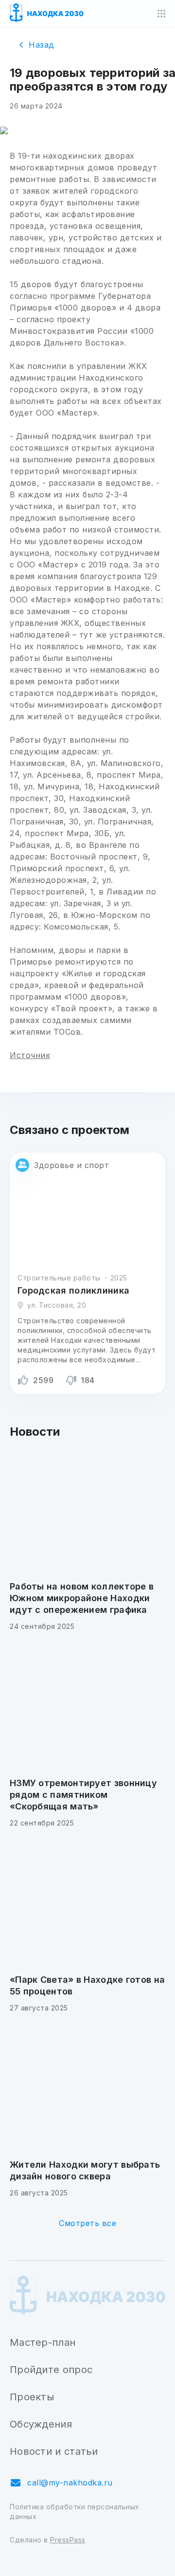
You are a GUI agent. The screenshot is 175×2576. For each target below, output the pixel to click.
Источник (30, 1055)
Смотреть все (87, 2223)
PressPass (68, 2540)
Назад (42, 45)
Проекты (32, 2397)
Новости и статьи (54, 2451)
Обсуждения (41, 2424)
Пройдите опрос (51, 2370)
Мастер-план (43, 2342)
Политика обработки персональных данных (75, 2512)
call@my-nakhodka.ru (70, 2483)
